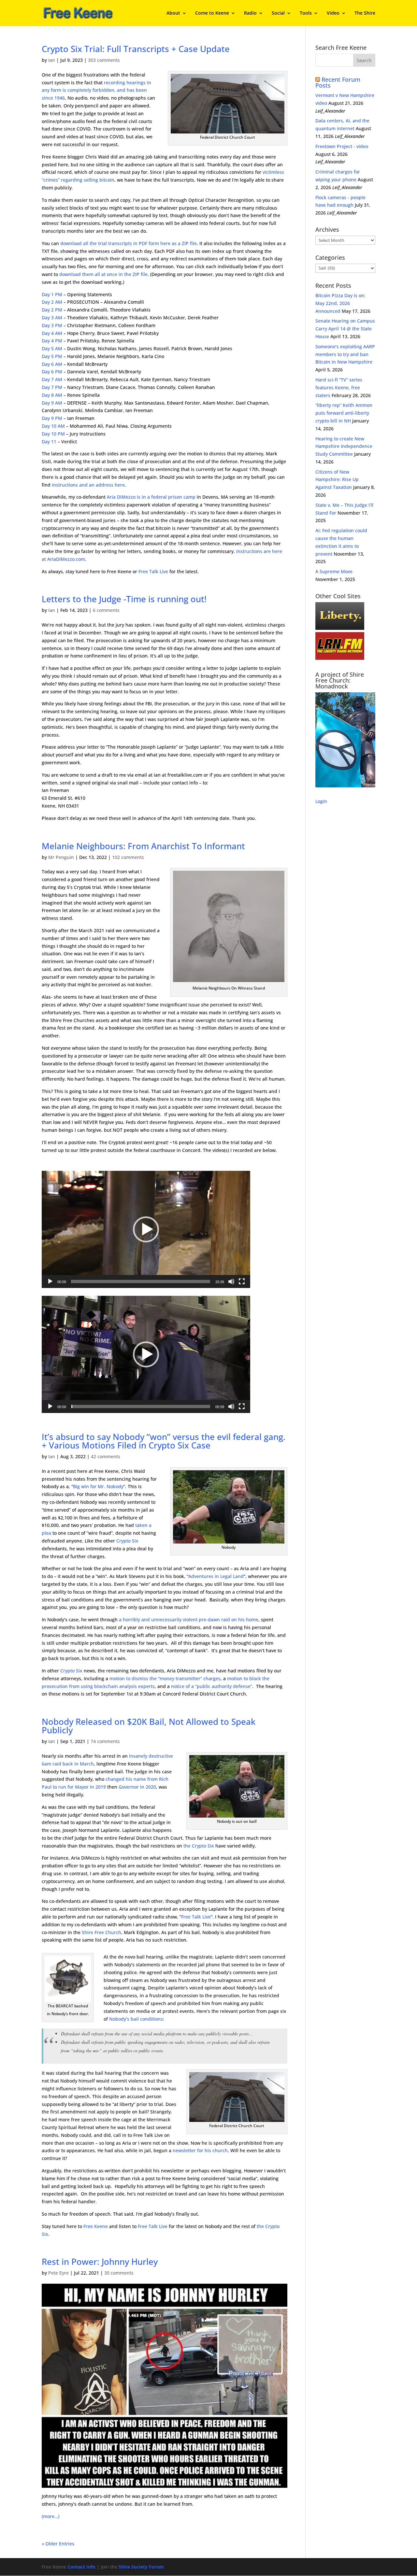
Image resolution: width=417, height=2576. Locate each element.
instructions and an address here (88, 485)
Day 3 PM (52, 325)
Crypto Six (127, 1541)
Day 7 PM (52, 387)
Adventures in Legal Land (216, 1576)
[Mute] (231, 1281)
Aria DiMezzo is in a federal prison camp (151, 497)
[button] (146, 1229)
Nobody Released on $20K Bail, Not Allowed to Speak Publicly (149, 1726)
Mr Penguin (61, 857)
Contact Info (81, 2567)
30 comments (119, 2273)
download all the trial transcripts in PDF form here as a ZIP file (129, 243)
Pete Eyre (58, 2273)
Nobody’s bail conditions (136, 2019)
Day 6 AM (52, 364)
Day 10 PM (53, 434)
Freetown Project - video (342, 146)
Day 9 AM (52, 403)
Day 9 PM (52, 418)
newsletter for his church (200, 2150)
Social (278, 13)
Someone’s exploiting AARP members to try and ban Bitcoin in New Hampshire (345, 354)
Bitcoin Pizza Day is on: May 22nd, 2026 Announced (340, 303)
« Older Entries (58, 2544)
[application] (146, 1229)
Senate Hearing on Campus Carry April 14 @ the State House (345, 329)
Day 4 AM (52, 333)
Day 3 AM (52, 318)
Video (333, 13)
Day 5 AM (52, 348)
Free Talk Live (153, 571)
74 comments (105, 1741)
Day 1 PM (52, 294)
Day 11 (49, 442)
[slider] (141, 1281)
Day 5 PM (52, 356)
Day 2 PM (52, 310)
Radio (250, 13)
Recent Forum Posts (338, 82)
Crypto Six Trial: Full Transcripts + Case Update (136, 49)
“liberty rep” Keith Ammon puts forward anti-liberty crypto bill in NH (344, 413)
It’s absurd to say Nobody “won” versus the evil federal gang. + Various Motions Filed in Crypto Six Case (164, 1441)
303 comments (104, 60)
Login (321, 801)
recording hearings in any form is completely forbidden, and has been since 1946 (96, 90)
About (173, 13)
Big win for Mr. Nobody (98, 1486)
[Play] (50, 1281)
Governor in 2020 (137, 1787)
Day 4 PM (52, 341)
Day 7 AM (52, 379)
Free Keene (96, 2226)
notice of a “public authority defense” (212, 1686)
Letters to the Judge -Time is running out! (124, 599)
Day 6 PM (52, 372)
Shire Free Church (101, 1932)
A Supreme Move (334, 571)
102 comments (128, 857)
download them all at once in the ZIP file (103, 274)
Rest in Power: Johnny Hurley (100, 2262)
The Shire (365, 13)
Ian (52, 60)
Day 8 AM (52, 395)
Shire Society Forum (141, 2567)
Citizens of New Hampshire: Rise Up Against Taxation (337, 480)
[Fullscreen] (242, 1281)
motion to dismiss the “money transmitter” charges (165, 1678)
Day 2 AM (52, 302)
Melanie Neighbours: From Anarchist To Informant (143, 846)
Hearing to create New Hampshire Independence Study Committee (344, 446)
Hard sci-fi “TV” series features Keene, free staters (339, 388)
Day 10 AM (53, 426)
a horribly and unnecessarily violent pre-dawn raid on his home (189, 1620)
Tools (306, 13)
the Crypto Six (199, 1846)
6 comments (106, 610)
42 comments (106, 1456)
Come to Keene (212, 13)
